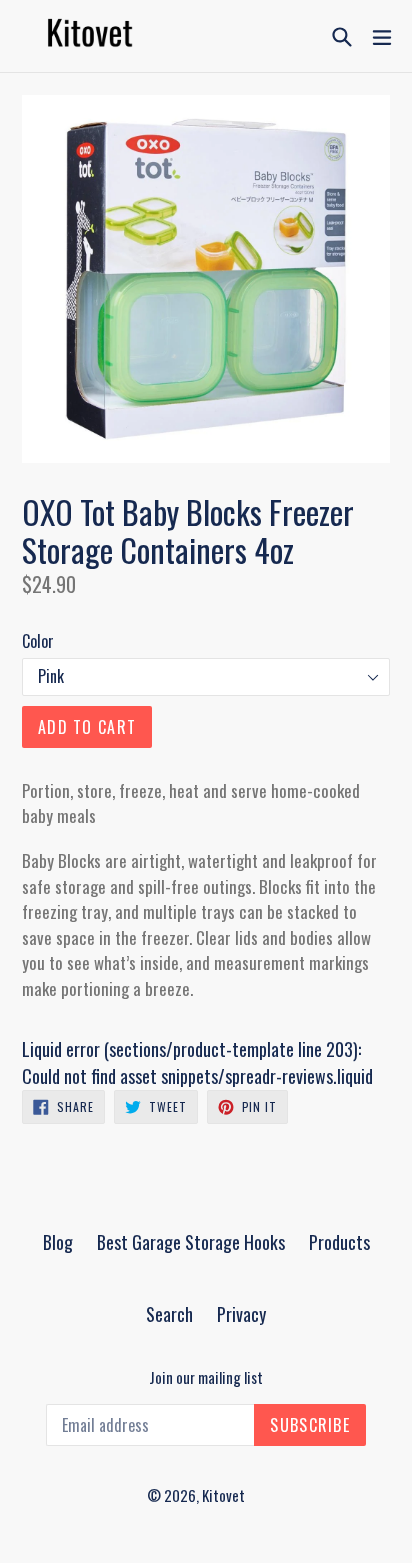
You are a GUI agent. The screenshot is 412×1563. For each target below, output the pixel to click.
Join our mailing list (206, 1377)
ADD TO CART (87, 727)
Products (339, 1242)
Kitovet (223, 1495)
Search (169, 1314)
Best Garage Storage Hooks (191, 1242)
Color (38, 641)
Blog (58, 1242)
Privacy (241, 1314)
